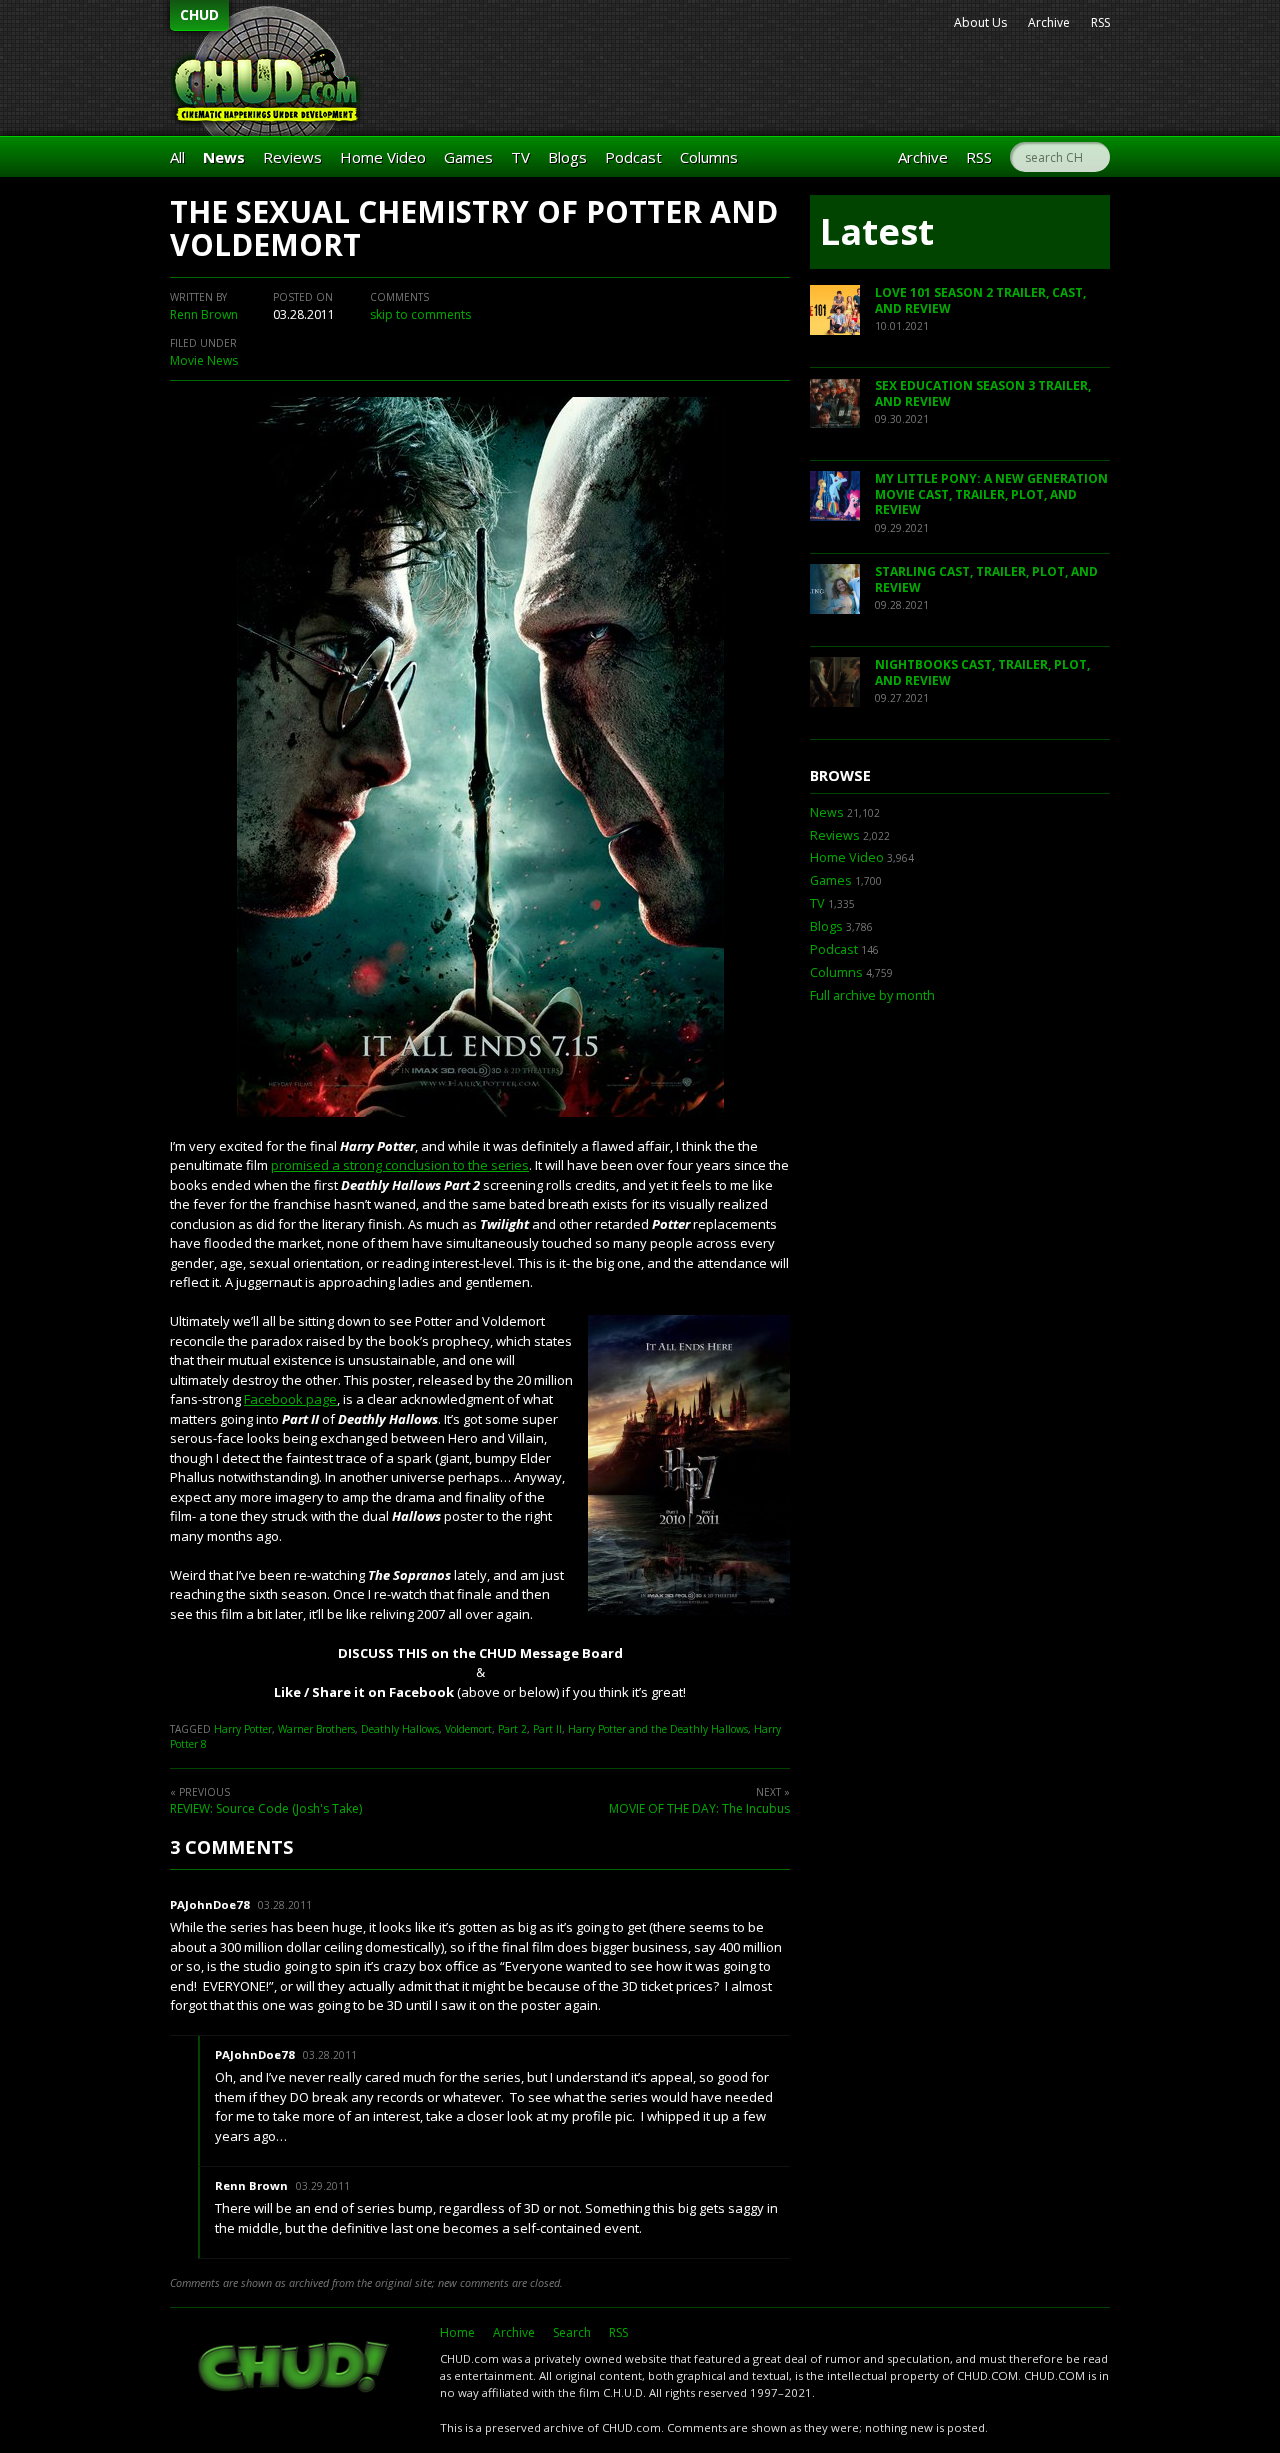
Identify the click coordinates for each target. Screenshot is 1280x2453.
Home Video (383, 157)
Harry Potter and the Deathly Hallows (658, 1729)
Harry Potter (243, 1729)
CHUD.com (295, 2369)
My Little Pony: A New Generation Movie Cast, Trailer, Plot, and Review (991, 494)
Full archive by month (872, 995)
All (177, 157)
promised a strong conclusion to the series (400, 1165)
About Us (980, 22)
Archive (1049, 22)
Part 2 (512, 1729)
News (224, 157)
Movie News (204, 360)
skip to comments (420, 314)
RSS (1100, 22)
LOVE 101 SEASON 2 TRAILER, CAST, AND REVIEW (980, 300)
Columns (709, 157)
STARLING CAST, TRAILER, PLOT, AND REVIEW (986, 579)
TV (520, 157)
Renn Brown (204, 314)
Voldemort (468, 1729)
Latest (877, 231)
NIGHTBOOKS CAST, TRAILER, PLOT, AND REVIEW (982, 672)
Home (457, 2332)
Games (468, 157)
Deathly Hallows (400, 1729)
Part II (547, 1729)
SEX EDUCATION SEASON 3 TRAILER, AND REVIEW (983, 393)
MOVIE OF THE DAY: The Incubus (699, 1808)
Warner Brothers (316, 1729)
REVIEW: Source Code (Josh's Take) (266, 1808)
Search (572, 2332)
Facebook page (290, 1399)
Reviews (292, 157)
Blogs (567, 157)
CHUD (199, 14)
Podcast (633, 157)
